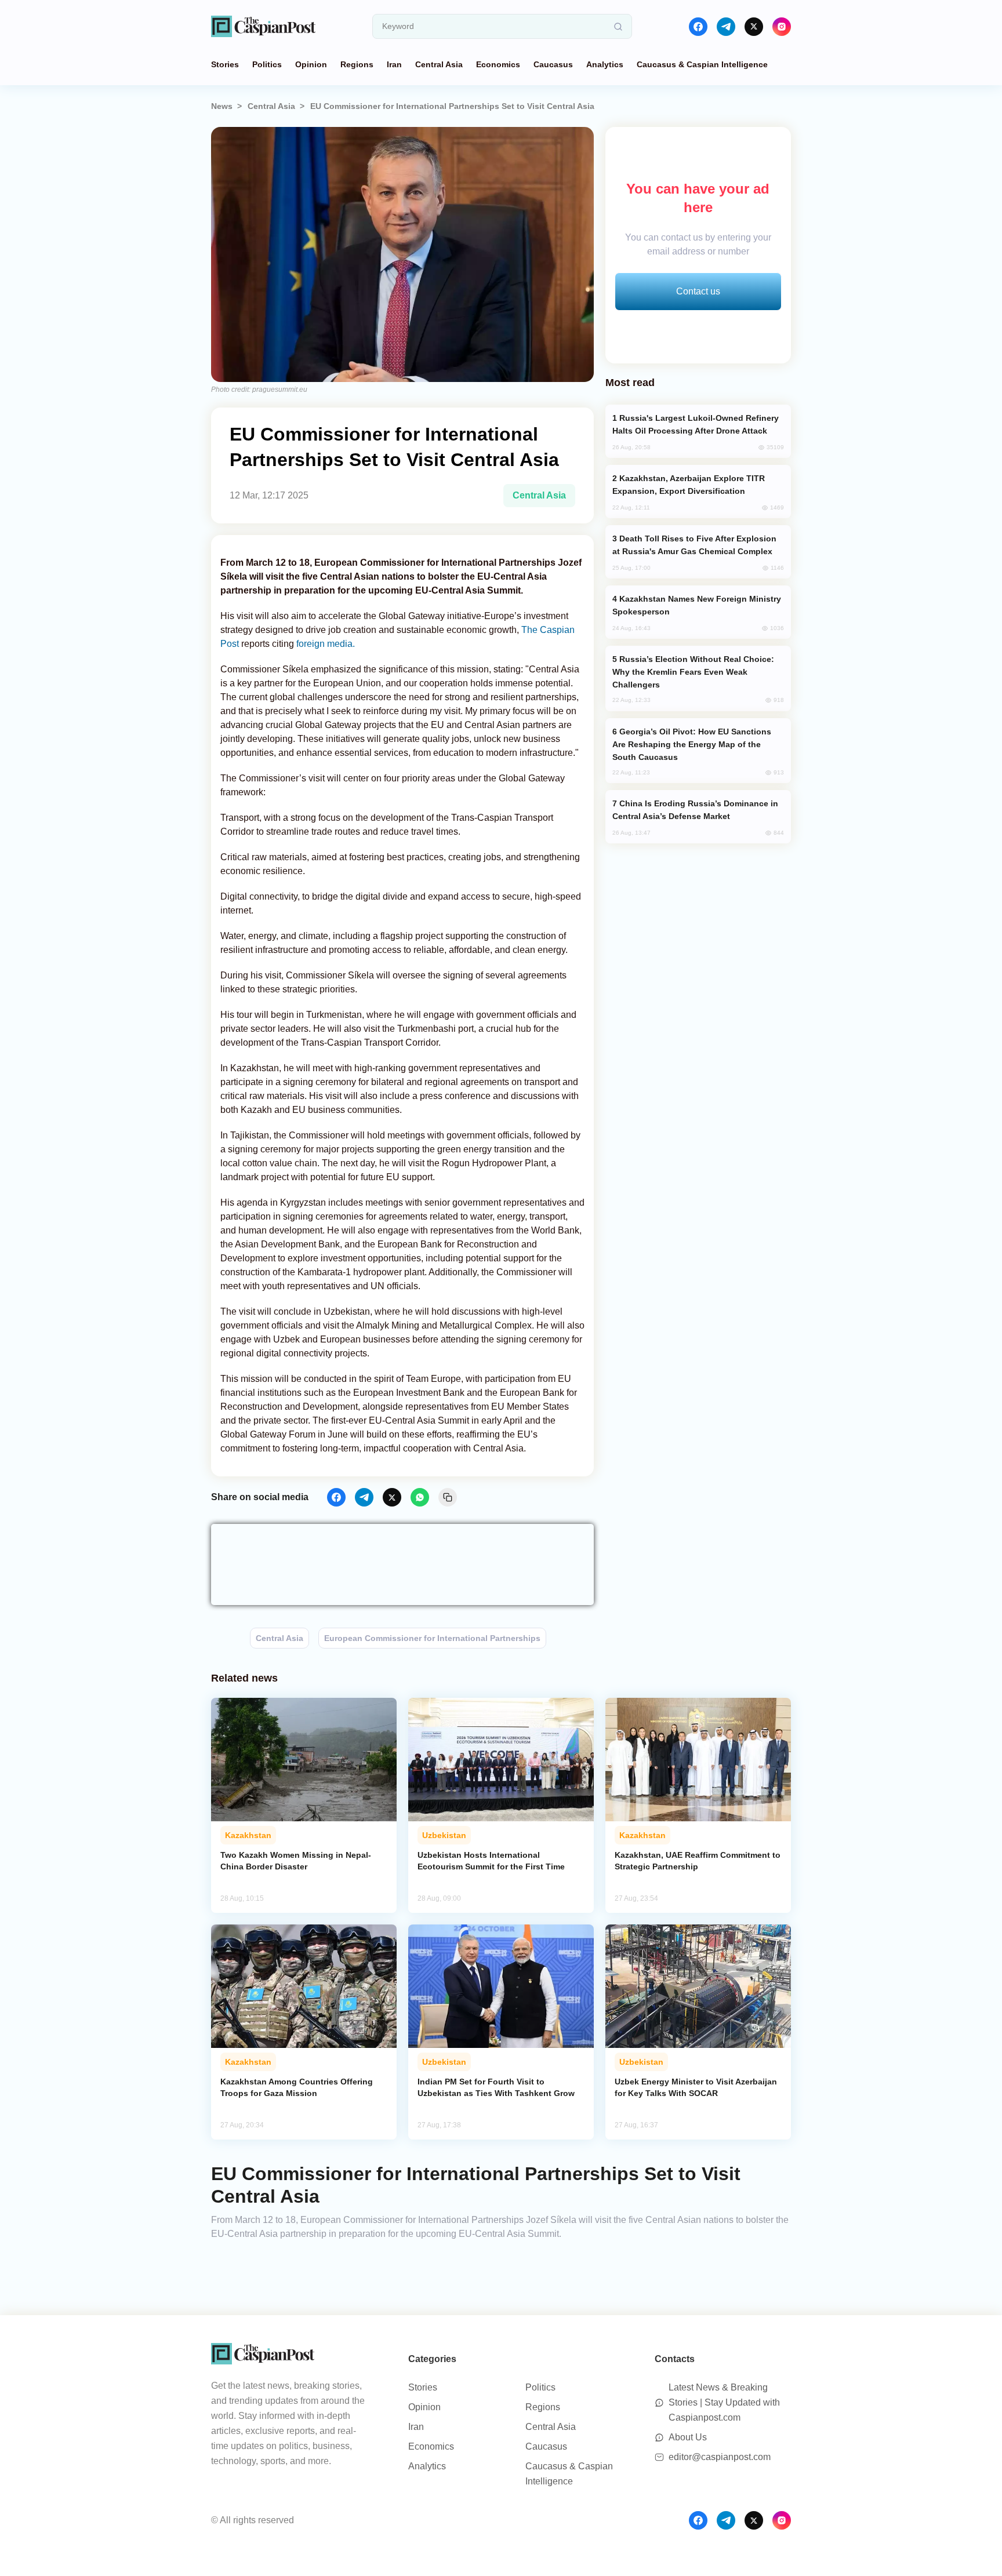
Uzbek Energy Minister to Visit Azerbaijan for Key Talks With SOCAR (696, 2087)
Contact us (698, 291)
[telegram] (726, 27)
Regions (357, 64)
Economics (498, 64)
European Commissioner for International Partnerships (432, 1638)
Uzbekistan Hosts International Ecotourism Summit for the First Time (491, 1861)
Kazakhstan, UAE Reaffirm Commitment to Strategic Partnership (698, 1861)
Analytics (605, 64)
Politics (267, 64)
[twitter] (754, 27)
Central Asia (439, 64)
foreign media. (324, 644)
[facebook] (698, 27)
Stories (225, 64)
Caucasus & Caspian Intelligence (702, 64)
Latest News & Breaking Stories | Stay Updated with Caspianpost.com (724, 2402)
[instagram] (782, 27)
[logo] (263, 26)
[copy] (448, 1497)
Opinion (311, 64)
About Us (688, 2437)
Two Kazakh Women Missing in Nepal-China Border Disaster (296, 1861)
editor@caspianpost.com (720, 2457)
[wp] (420, 1497)
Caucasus (553, 64)
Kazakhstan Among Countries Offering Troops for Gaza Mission (297, 2087)
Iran (394, 64)
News (222, 106)
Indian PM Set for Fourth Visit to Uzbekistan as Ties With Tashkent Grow (496, 2087)
